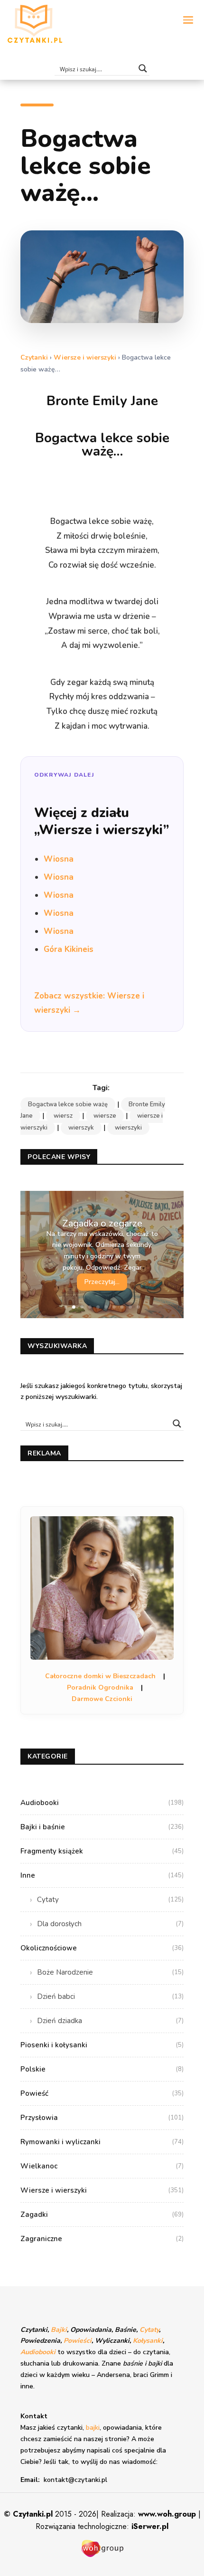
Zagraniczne (102, 2239)
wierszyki (128, 1128)
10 (138, 1307)
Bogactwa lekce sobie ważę (68, 1104)
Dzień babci (110, 1996)
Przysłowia (102, 2118)
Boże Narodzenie (110, 1972)
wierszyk (81, 1128)
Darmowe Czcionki (102, 1699)
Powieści (78, 2341)
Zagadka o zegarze (102, 1223)
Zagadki (102, 2215)
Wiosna (59, 859)
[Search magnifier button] (143, 68)
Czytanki (34, 357)
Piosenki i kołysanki (102, 2045)
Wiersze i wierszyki (85, 357)
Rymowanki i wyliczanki (102, 2142)
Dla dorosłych (110, 1924)
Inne (102, 1875)
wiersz (63, 1116)
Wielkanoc (102, 2166)
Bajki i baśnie (102, 1827)
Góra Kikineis (69, 949)
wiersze (105, 1116)
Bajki (59, 2330)
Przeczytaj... (102, 1282)
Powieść (102, 2093)
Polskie (102, 2069)
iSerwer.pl (150, 2526)
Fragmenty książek (102, 1851)
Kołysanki (148, 2341)
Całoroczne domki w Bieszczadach (100, 1676)
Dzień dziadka (110, 2021)
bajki (93, 2428)
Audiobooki (102, 1803)
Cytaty (110, 1900)
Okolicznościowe (102, 1948)
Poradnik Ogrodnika (100, 1687)
